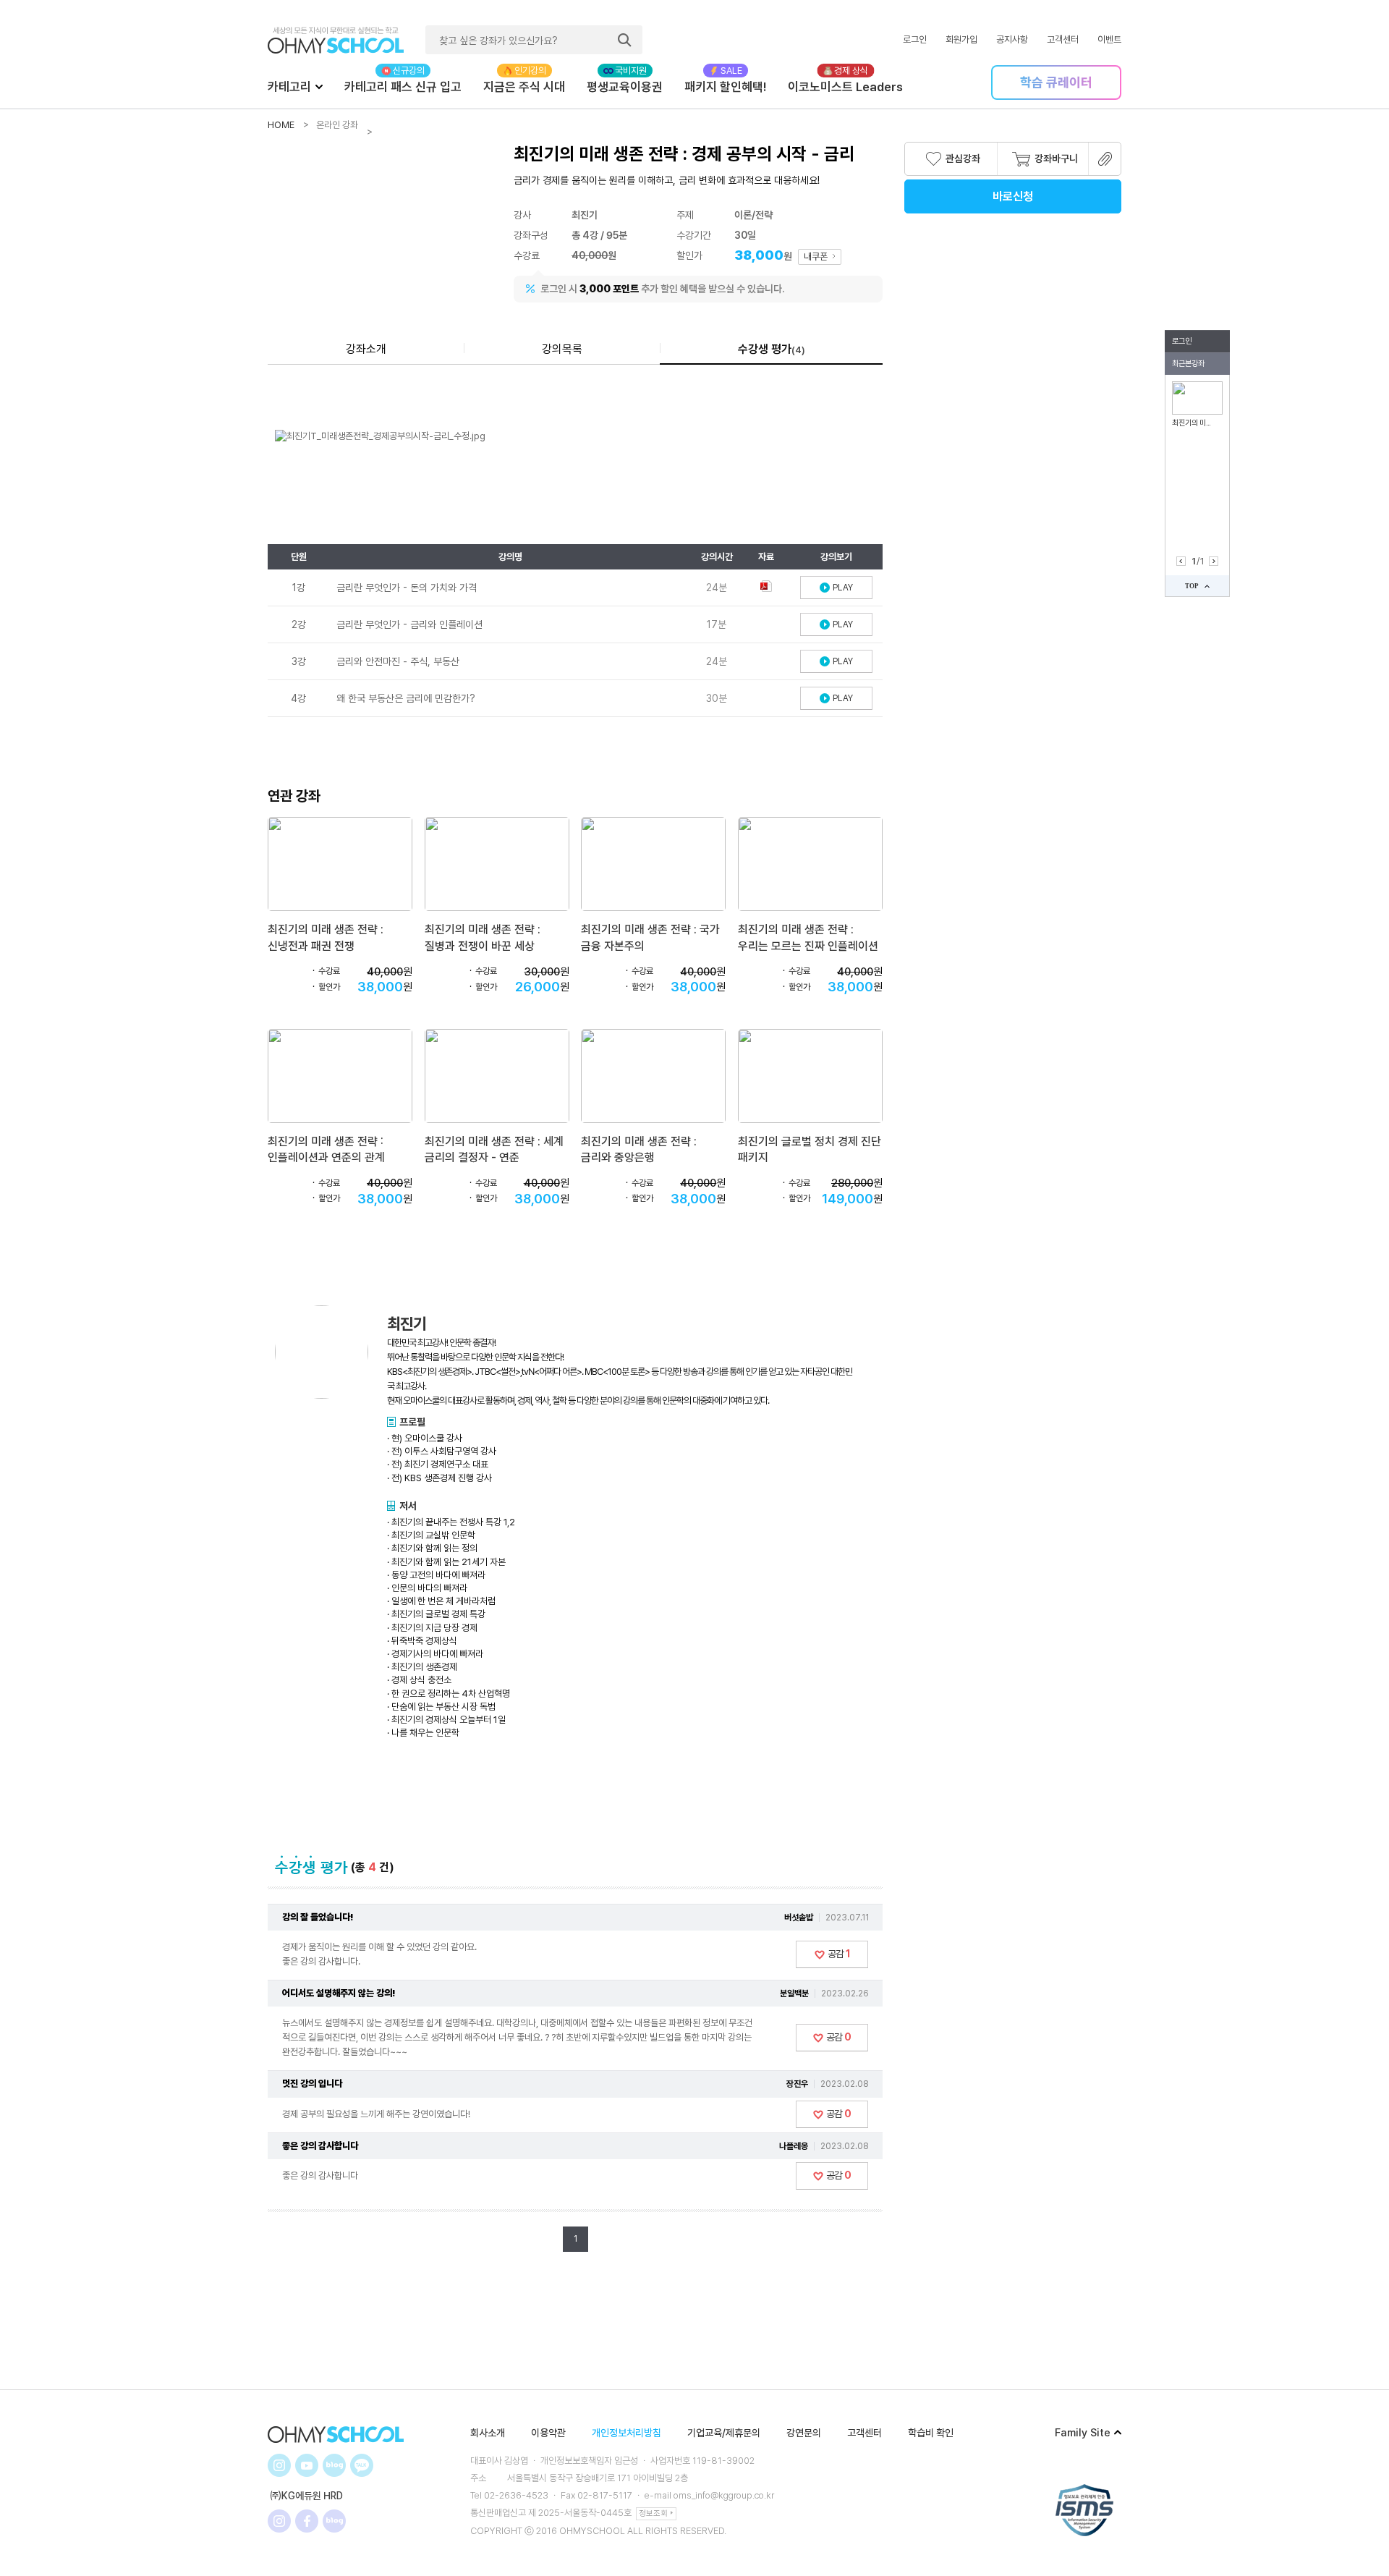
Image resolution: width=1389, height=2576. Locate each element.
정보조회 (653, 2513)
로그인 (915, 39)
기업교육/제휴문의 (724, 2433)
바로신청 (1013, 196)
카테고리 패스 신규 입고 (403, 87)
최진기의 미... (1191, 423)
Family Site (1083, 2433)
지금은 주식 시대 (524, 87)
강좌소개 (366, 349)
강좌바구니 (1056, 158)
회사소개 (488, 2433)
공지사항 (1012, 39)
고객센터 (1063, 39)
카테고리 (289, 87)
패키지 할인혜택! (725, 87)
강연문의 (804, 2433)
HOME (281, 125)
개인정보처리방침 (626, 2433)
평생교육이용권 (625, 87)
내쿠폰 (817, 257)
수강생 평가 (772, 349)
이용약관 (548, 2433)
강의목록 (562, 349)
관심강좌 (963, 158)
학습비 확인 (931, 2433)
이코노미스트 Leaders (845, 87)
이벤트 (1109, 39)
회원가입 (961, 39)
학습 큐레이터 (1056, 82)
